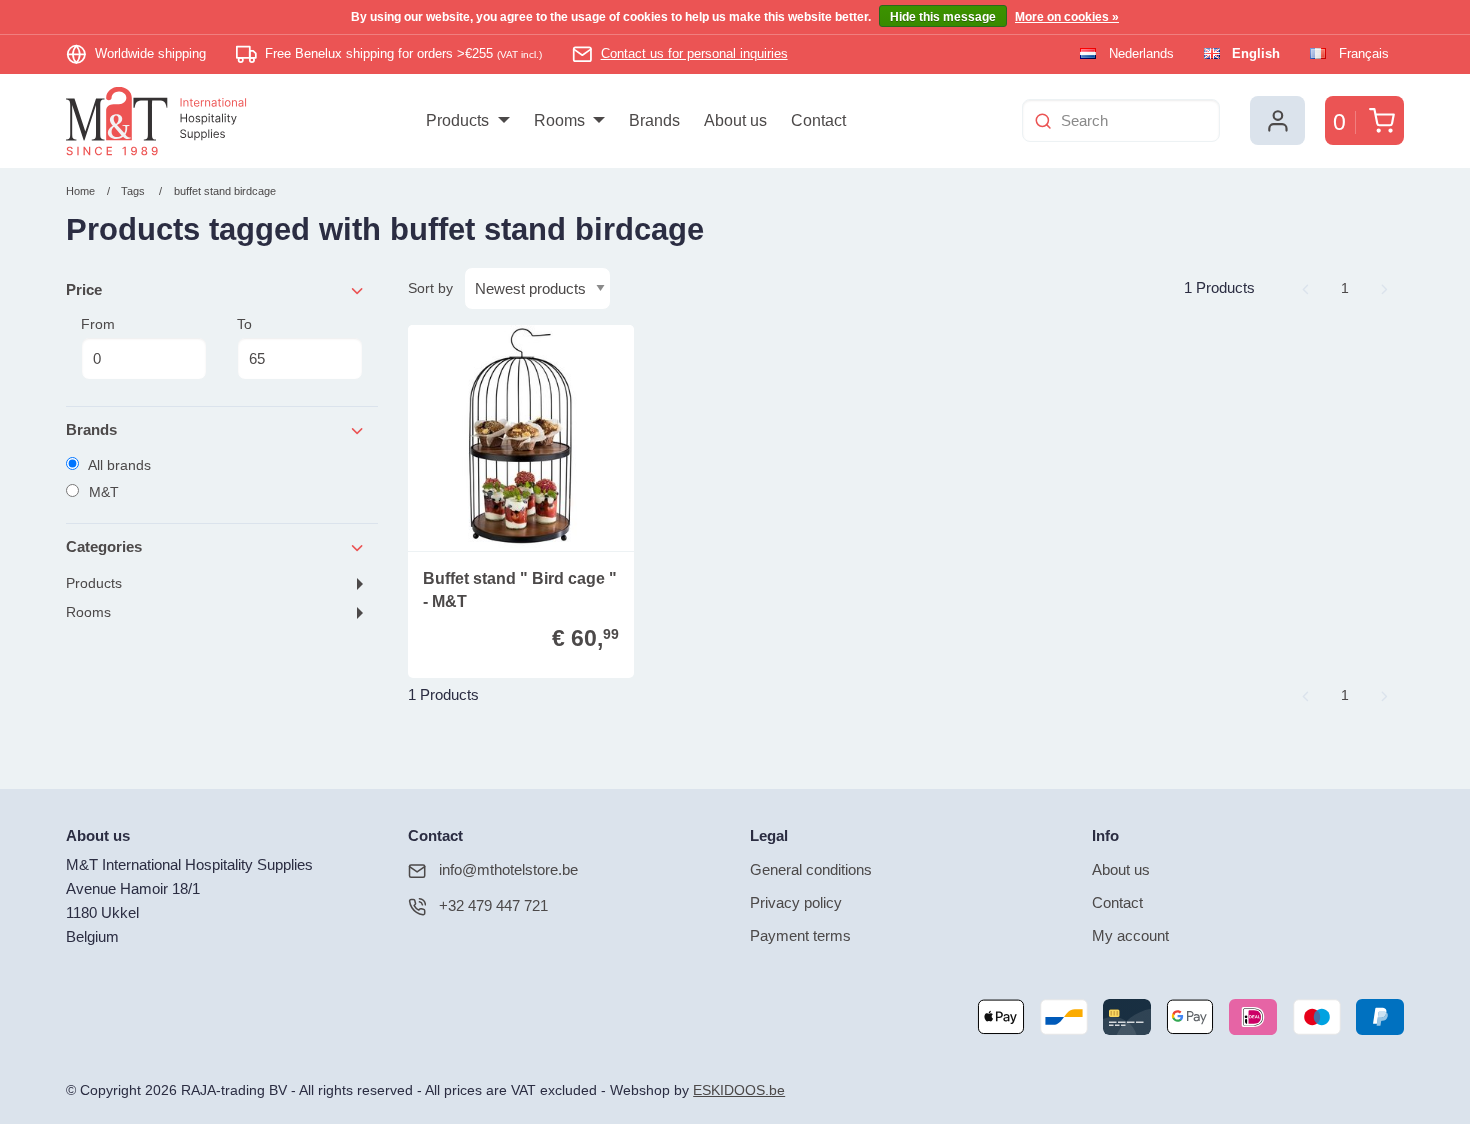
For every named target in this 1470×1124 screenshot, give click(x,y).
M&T (102, 492)
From (98, 324)
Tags (133, 191)
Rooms (88, 612)
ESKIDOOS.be (739, 1090)
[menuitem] (467, 121)
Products (94, 583)
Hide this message (943, 17)
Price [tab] (84, 289)
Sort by (430, 288)
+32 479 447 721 (493, 905)
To (244, 324)
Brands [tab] (91, 429)
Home (80, 191)
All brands (118, 465)
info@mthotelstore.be (508, 869)
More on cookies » (1067, 17)
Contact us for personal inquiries (694, 53)
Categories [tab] (104, 546)
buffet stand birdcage (225, 191)
